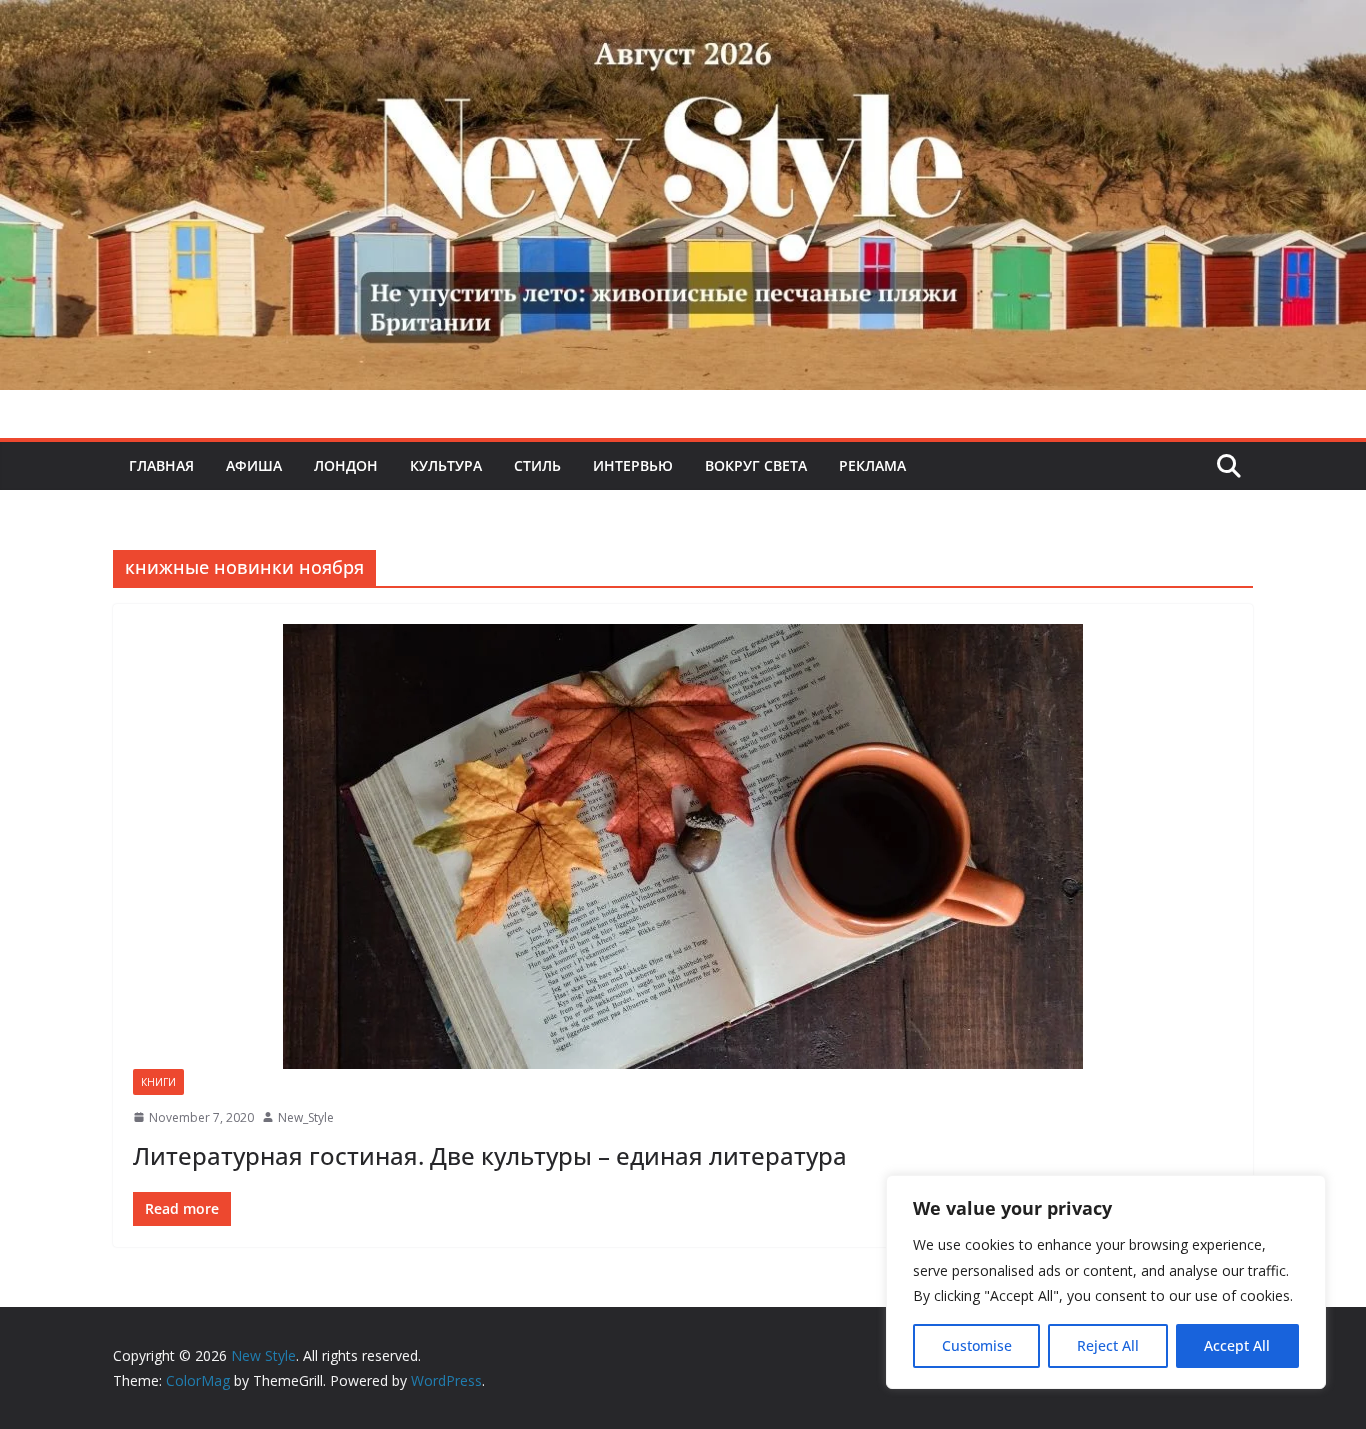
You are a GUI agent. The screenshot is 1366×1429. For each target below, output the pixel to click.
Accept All (1237, 1345)
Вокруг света (756, 465)
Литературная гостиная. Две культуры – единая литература (490, 1155)
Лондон (346, 465)
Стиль (537, 465)
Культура (446, 465)
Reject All (1108, 1345)
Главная (161, 465)
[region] (1106, 1282)
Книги (158, 1082)
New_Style (306, 1117)
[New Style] (683, 21)
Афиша (254, 465)
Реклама (872, 465)
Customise (977, 1345)
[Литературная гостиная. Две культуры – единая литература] (683, 846)
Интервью (633, 465)
